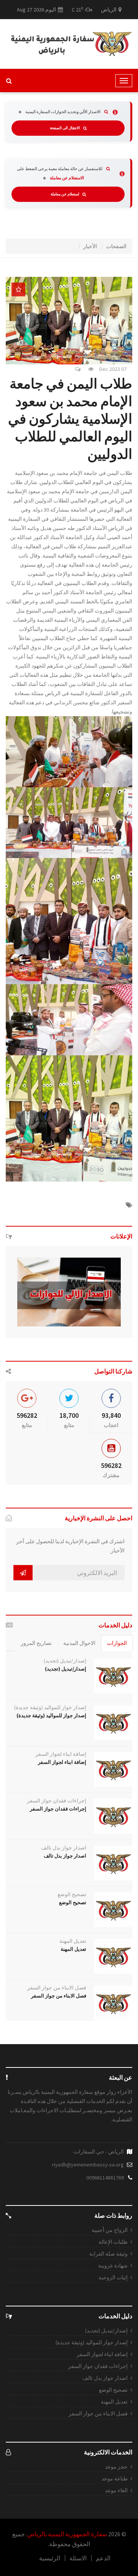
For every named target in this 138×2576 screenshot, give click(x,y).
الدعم (103, 2558)
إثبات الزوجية (113, 2277)
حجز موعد (116, 2467)
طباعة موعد (115, 2478)
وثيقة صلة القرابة (108, 2254)
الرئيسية (50, 2558)
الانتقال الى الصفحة (65, 128)
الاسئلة (78, 2558)
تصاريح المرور (36, 1643)
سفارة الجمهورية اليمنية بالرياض (67, 2534)
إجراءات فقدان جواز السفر (57, 1801)
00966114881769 (105, 2178)
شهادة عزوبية (113, 2266)
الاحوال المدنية (79, 1643)
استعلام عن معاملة (65, 194)
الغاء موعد (116, 2490)
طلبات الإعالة (113, 2242)
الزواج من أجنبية (110, 2230)
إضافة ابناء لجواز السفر (61, 1754)
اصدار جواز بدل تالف (64, 1848)
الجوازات (117, 1643)
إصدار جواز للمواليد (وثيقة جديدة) (50, 1707)
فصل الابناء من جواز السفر (57, 1988)
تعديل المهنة (73, 1941)
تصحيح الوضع (72, 1894)
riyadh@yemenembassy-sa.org (88, 2165)
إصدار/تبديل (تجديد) (65, 1661)
